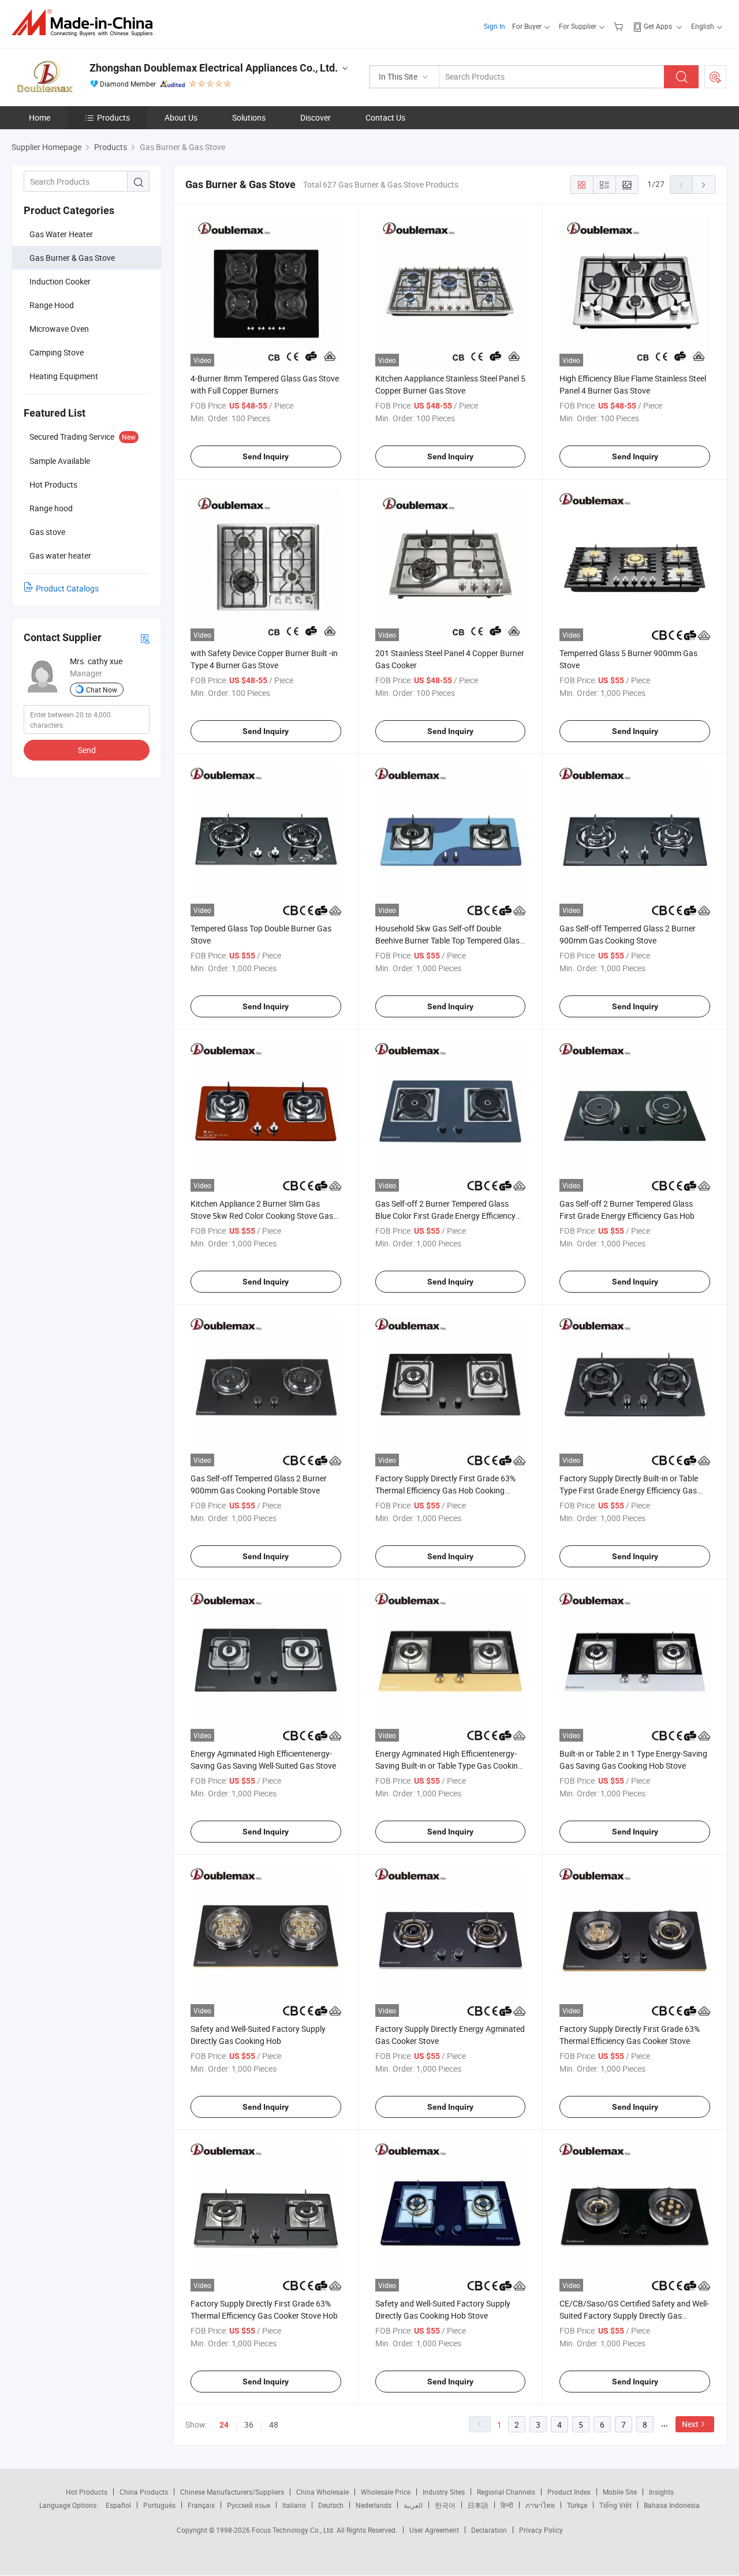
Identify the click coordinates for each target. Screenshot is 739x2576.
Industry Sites (444, 2492)
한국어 (445, 2505)
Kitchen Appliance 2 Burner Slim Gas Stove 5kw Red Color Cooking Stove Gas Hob (262, 1216)
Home (40, 117)
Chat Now (102, 690)
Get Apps (658, 26)
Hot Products (87, 2492)
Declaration (489, 2530)
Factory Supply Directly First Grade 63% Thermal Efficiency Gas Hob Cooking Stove (445, 1490)
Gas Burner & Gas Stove (72, 258)
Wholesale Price (386, 2492)
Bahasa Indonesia (672, 2505)
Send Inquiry (266, 456)
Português (159, 2505)
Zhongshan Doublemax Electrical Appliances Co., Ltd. (214, 68)
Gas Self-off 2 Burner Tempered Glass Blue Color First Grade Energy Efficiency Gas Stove (445, 1216)
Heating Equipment (64, 376)
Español (118, 2505)
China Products (144, 2492)
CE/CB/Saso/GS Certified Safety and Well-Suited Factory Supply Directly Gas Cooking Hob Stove (634, 2315)
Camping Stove (57, 352)
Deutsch (331, 2505)
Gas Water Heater (61, 234)
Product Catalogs (67, 588)
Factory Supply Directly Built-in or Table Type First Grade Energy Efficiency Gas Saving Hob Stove (629, 1490)
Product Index (569, 2492)
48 (274, 2425)
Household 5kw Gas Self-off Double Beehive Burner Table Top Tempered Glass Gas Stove (449, 940)
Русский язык (249, 2505)
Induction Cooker (60, 281)
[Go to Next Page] (704, 185)
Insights (661, 2492)
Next (690, 2424)
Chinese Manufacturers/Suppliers (232, 2492)
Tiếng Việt (615, 2505)
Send (87, 750)
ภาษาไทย (540, 2505)
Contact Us (385, 117)
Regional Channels (506, 2492)
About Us (181, 117)
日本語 (478, 2505)
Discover (316, 117)
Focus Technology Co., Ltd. (294, 2530)
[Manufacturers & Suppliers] (86, 23)
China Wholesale (322, 2492)
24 (224, 2425)
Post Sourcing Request (715, 77)
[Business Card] (145, 638)
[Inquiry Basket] (620, 26)
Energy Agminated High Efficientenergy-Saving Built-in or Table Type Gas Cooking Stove (449, 1766)
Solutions (249, 117)
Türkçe (577, 2505)
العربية (413, 2505)
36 (249, 2425)
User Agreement (434, 2530)
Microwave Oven (59, 329)
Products (113, 117)
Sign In (494, 26)
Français (201, 2505)
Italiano (294, 2505)
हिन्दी (507, 2505)
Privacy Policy (541, 2530)
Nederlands (374, 2505)
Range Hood (52, 305)
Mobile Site (620, 2492)
